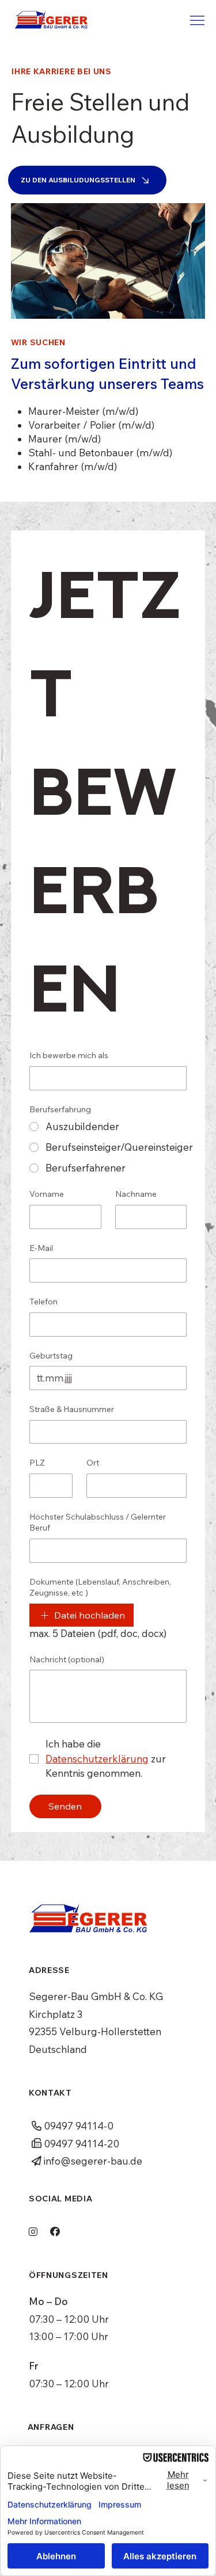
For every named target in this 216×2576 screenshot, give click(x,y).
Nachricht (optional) (67, 1659)
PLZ (37, 1463)
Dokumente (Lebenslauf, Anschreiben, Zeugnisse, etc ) (100, 1587)
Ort (93, 1463)
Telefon (43, 1302)
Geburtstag (51, 1356)
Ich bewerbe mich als (69, 1055)
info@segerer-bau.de (93, 2161)
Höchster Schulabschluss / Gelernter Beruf (98, 1522)
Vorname (47, 1194)
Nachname (136, 1194)
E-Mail (41, 1248)
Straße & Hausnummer (72, 1409)
